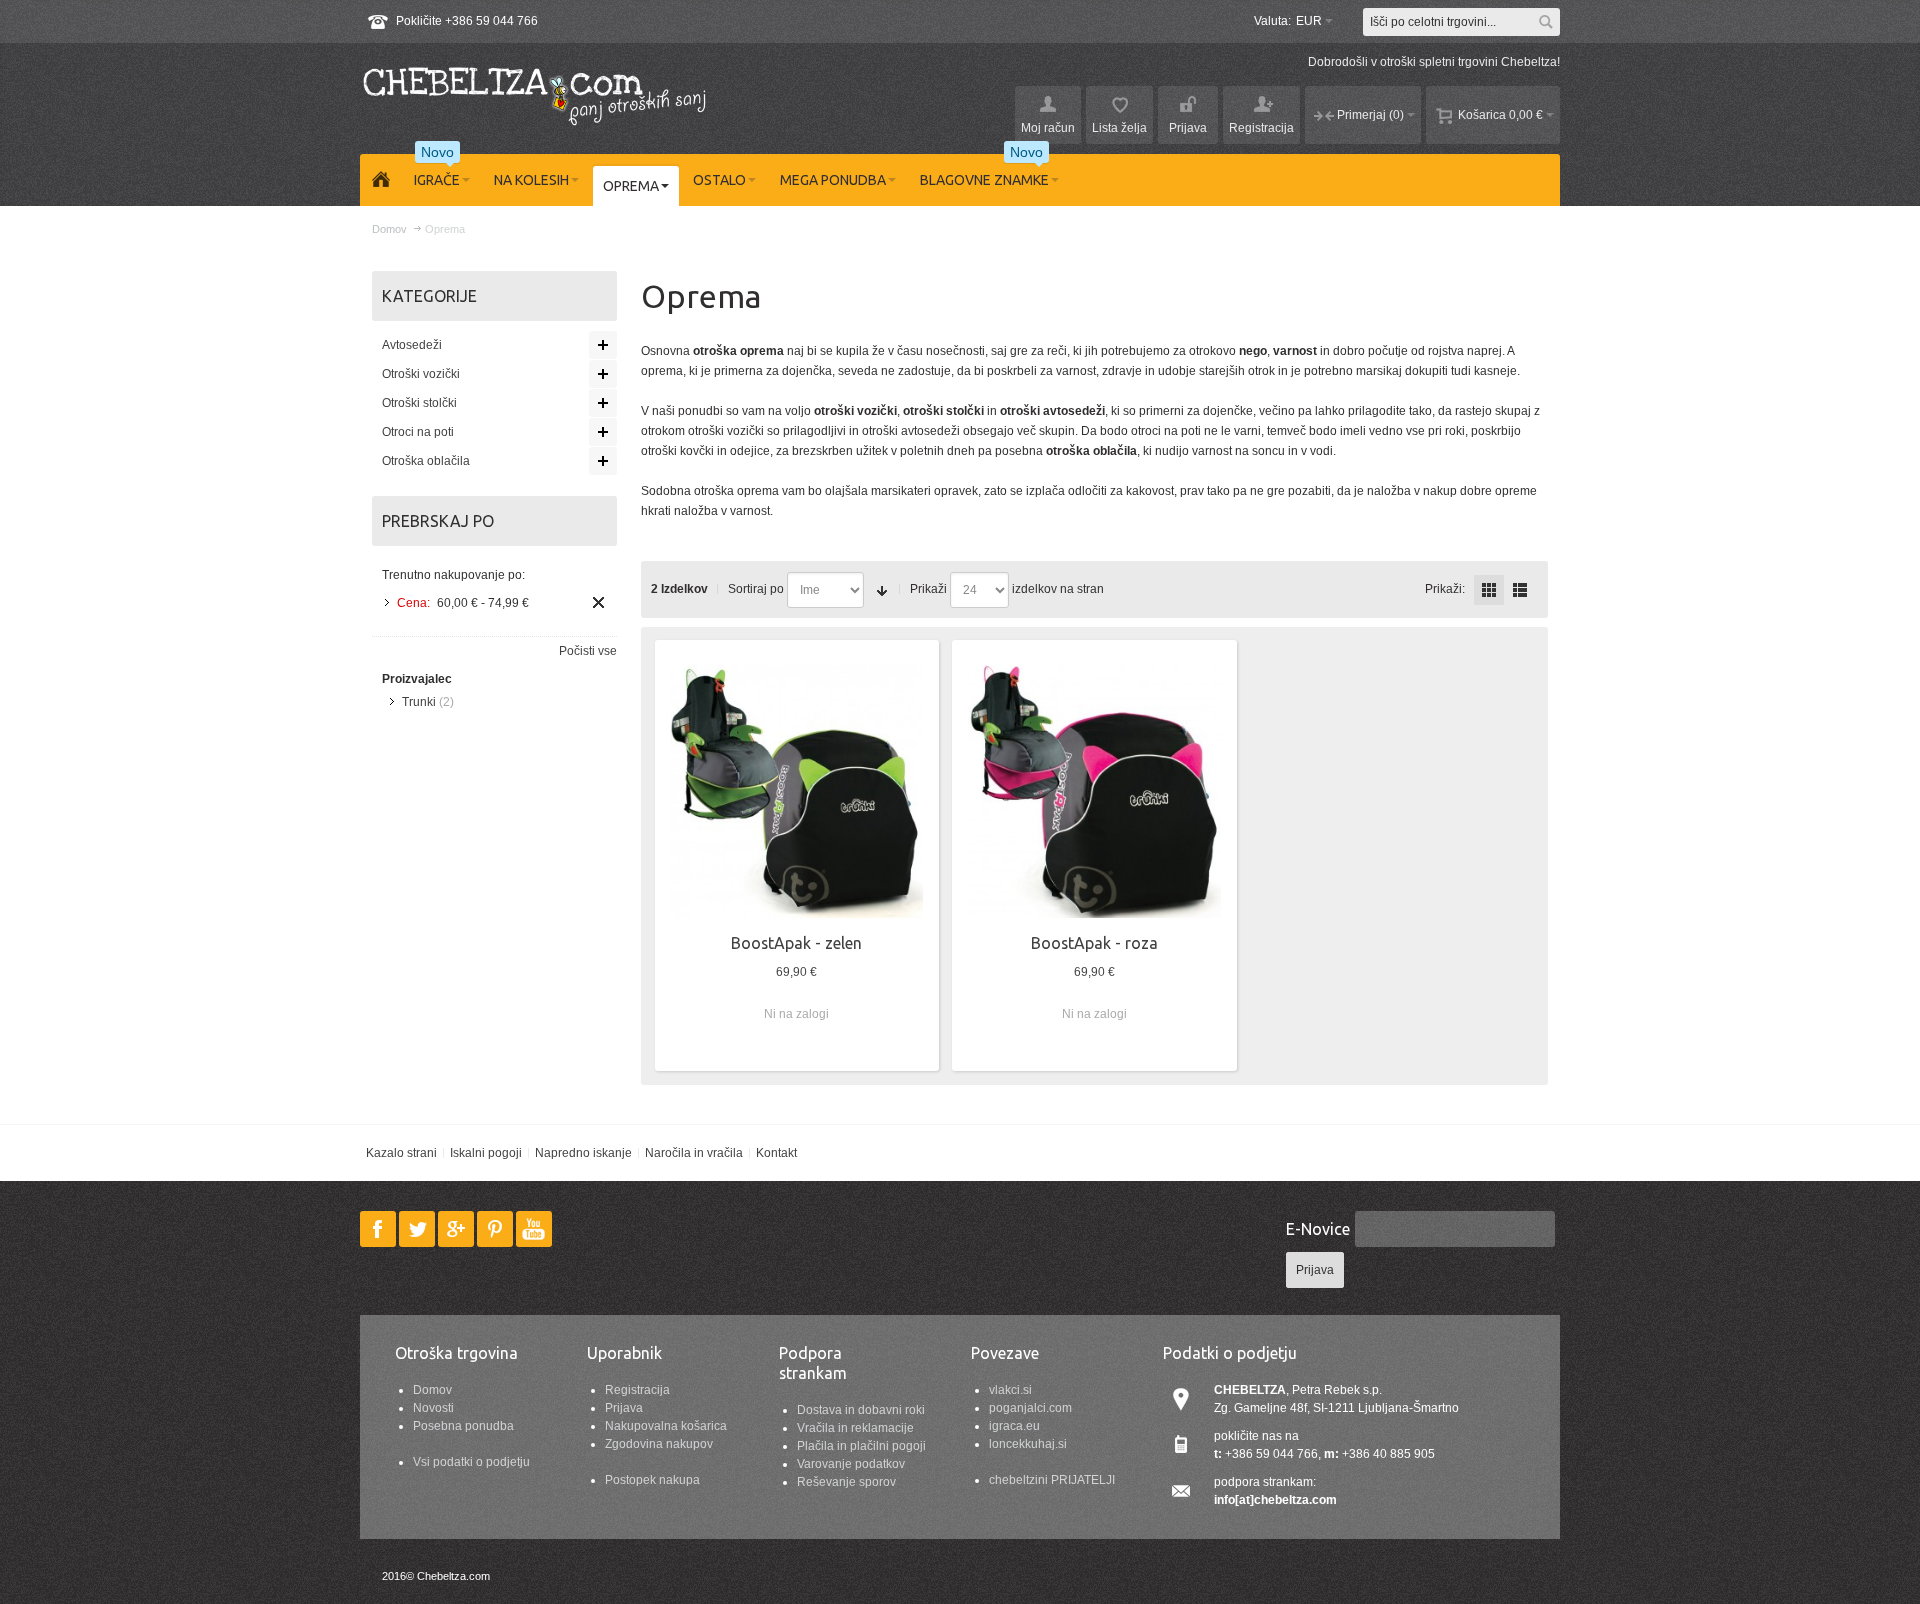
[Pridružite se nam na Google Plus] (457, 1229)
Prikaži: (1445, 589)
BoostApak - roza (1094, 943)
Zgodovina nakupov (659, 1444)
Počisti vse (588, 651)
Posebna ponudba (463, 1426)
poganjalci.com (1030, 1408)
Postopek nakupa (652, 1480)
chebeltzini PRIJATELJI (1052, 1480)
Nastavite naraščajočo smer (882, 590)
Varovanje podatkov (851, 1464)
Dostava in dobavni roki (861, 1410)
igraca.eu (1014, 1426)
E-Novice (1318, 1229)
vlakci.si (1010, 1390)
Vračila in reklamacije (855, 1428)
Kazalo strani (401, 1153)
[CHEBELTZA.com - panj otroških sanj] (535, 93)
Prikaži (928, 589)
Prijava (624, 1408)
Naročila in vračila (694, 1153)
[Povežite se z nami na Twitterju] (418, 1229)
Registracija (637, 1390)
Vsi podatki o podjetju (471, 1462)
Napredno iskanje (583, 1153)
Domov (432, 1390)
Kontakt (776, 1153)
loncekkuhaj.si (1028, 1444)
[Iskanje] (1546, 22)
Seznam (1520, 590)
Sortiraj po (756, 589)
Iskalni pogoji (486, 1153)
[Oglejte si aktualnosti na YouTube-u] (534, 1229)
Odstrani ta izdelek (598, 602)
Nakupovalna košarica (666, 1426)
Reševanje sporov (846, 1482)
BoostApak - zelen (796, 943)
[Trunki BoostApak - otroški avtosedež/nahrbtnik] (796, 791)
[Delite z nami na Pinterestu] (496, 1229)
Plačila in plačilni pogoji (861, 1446)
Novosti (433, 1408)
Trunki (419, 702)
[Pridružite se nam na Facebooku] (379, 1229)
